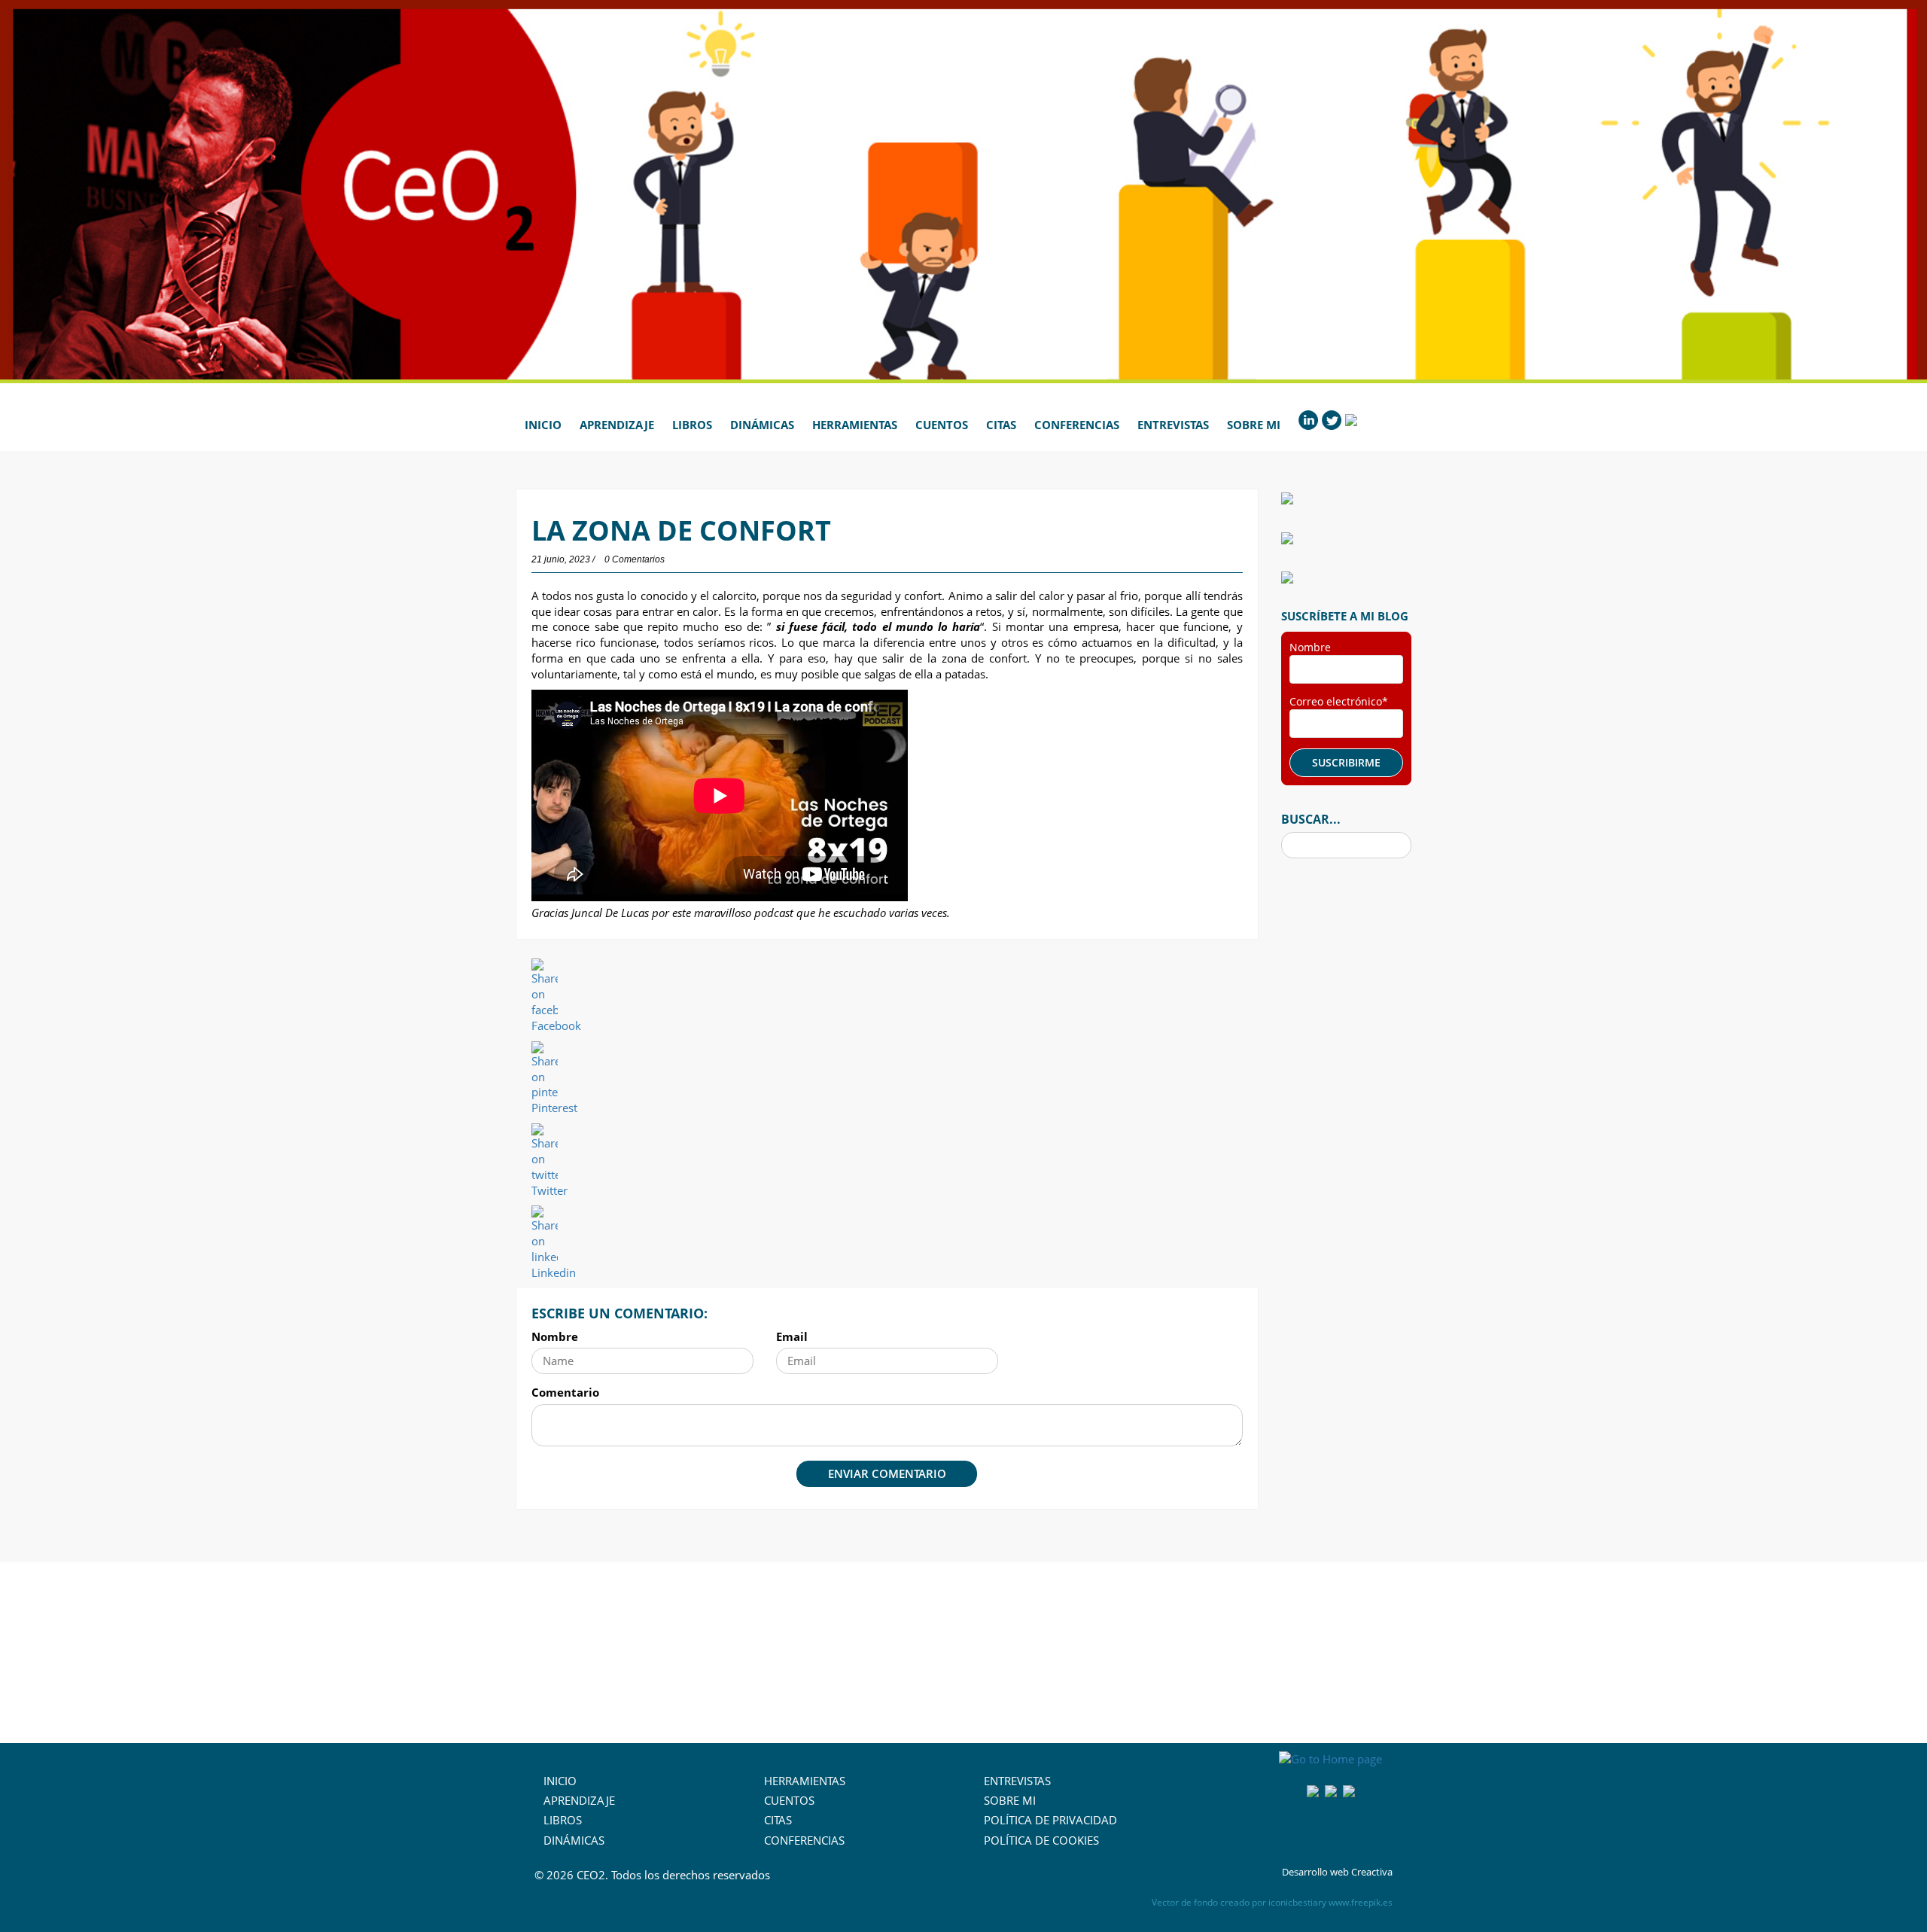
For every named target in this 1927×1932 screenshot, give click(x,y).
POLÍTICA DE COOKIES (1041, 1840)
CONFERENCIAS (804, 1840)
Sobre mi (1254, 425)
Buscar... (1311, 819)
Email (792, 1336)
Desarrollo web (1315, 1872)
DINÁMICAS (574, 1840)
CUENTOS (789, 1800)
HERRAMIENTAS (805, 1781)
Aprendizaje (617, 425)
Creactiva (1372, 1872)
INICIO (560, 1781)
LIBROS (563, 1820)
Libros (692, 425)
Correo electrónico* (1339, 701)
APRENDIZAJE (579, 1800)
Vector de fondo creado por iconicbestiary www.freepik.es (1272, 1902)
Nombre (555, 1336)
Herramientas (855, 425)
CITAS (778, 1820)
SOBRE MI (1010, 1800)
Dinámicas (762, 425)
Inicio (543, 425)
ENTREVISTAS (1017, 1781)
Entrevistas (1173, 425)
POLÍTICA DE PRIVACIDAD (1050, 1820)
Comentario (565, 1392)
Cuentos (942, 425)
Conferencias (1077, 425)
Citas (1001, 425)
